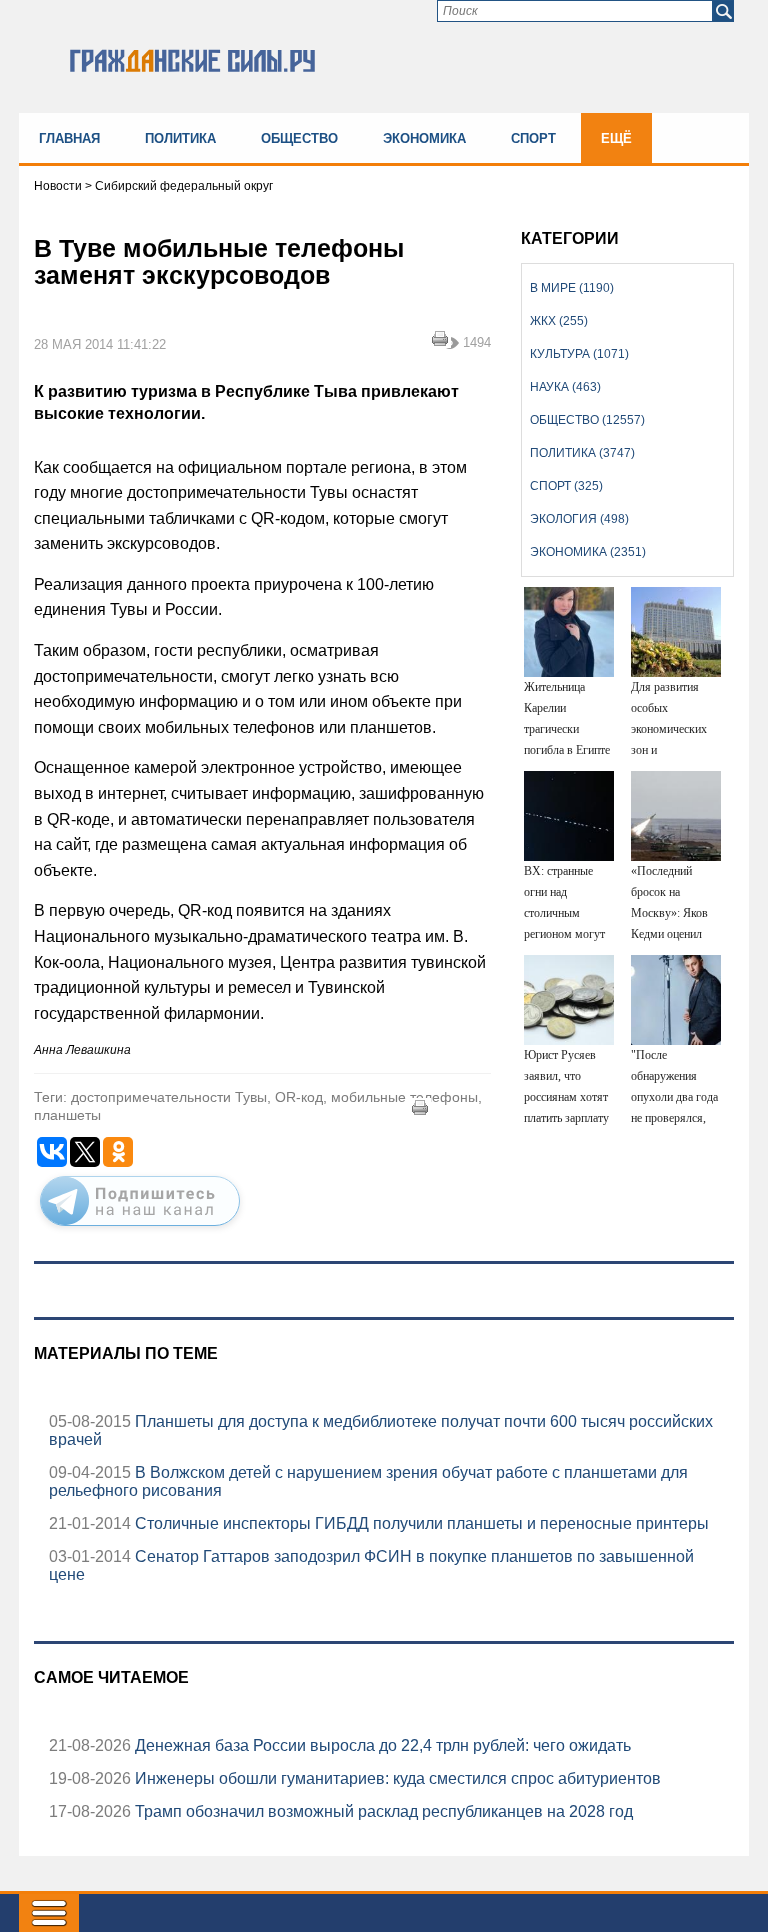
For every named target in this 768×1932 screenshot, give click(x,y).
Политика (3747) (582, 453)
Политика (180, 138)
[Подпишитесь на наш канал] (140, 1230)
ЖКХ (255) (559, 321)
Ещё (616, 138)
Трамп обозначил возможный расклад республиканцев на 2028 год (382, 1811)
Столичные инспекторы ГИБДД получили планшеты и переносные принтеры (420, 1523)
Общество (299, 138)
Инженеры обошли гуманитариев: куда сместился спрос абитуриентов (396, 1778)
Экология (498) (579, 519)
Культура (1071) (579, 354)
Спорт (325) (566, 486)
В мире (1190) (572, 288)
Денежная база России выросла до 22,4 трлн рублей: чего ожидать (381, 1745)
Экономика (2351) (588, 552)
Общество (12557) (587, 420)
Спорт (533, 138)
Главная (69, 138)
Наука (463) (565, 387)
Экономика (424, 138)
